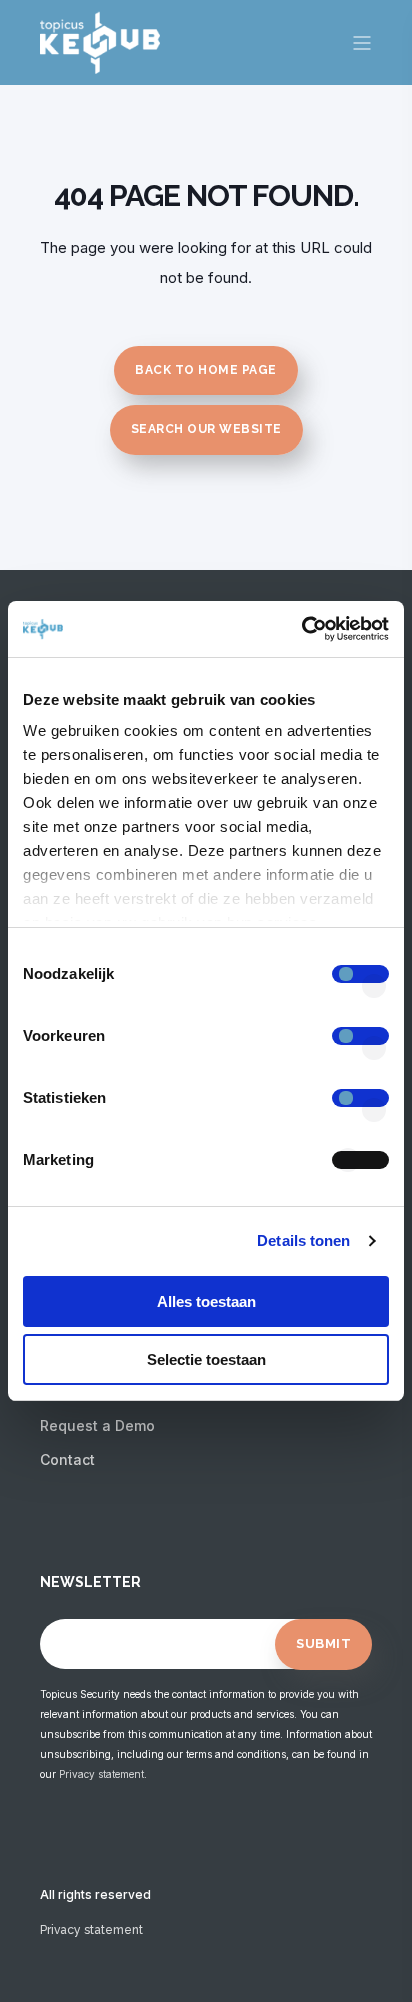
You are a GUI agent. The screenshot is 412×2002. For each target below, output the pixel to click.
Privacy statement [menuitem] (91, 1930)
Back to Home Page (206, 370)
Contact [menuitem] (67, 1459)
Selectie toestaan (206, 1359)
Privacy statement (101, 1774)
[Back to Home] (100, 60)
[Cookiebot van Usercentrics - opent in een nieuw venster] (301, 629)
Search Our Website (206, 429)
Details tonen (303, 1240)
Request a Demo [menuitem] (97, 1425)
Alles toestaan (206, 1301)
